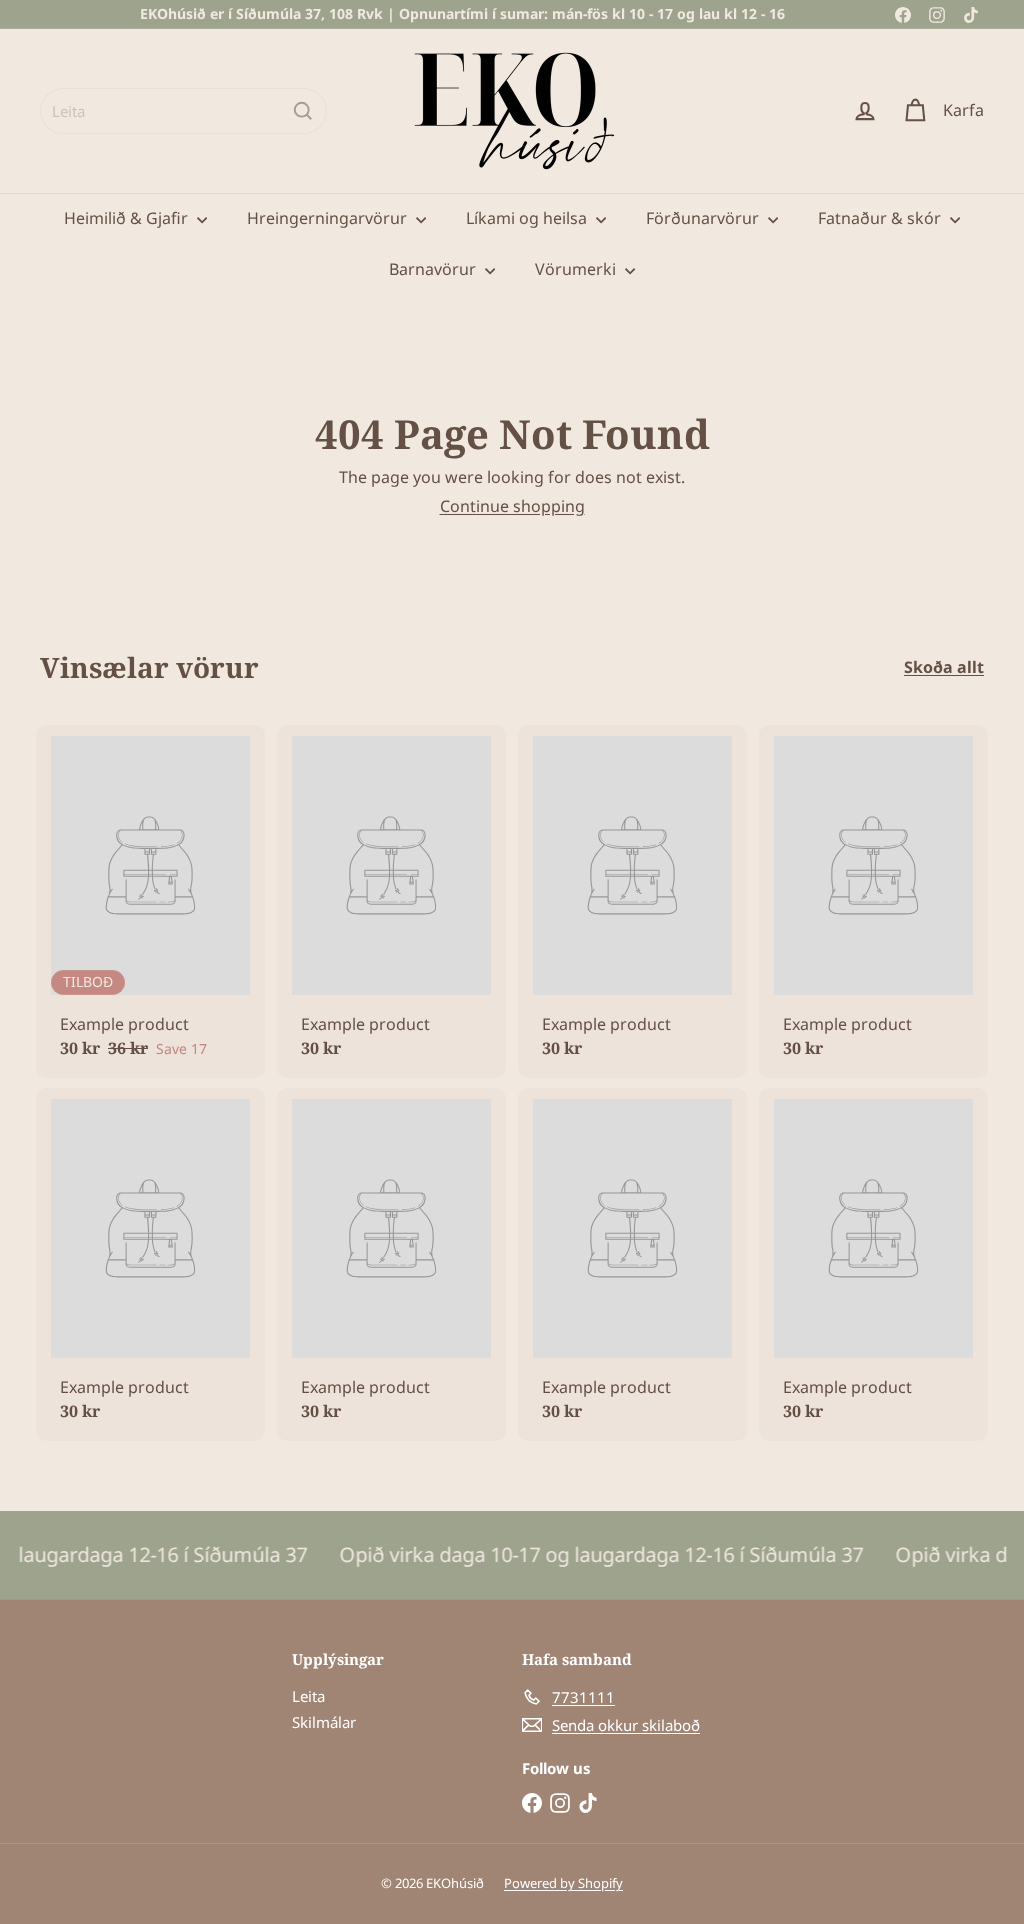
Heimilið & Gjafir (128, 218)
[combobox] (183, 111)
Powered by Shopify (563, 1883)
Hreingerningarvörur (329, 218)
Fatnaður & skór (881, 218)
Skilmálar (324, 1722)
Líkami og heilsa (528, 218)
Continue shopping (512, 506)
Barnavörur (434, 269)
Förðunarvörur (704, 218)
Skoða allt (944, 667)
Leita (308, 1696)
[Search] (303, 111)
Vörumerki (577, 269)
